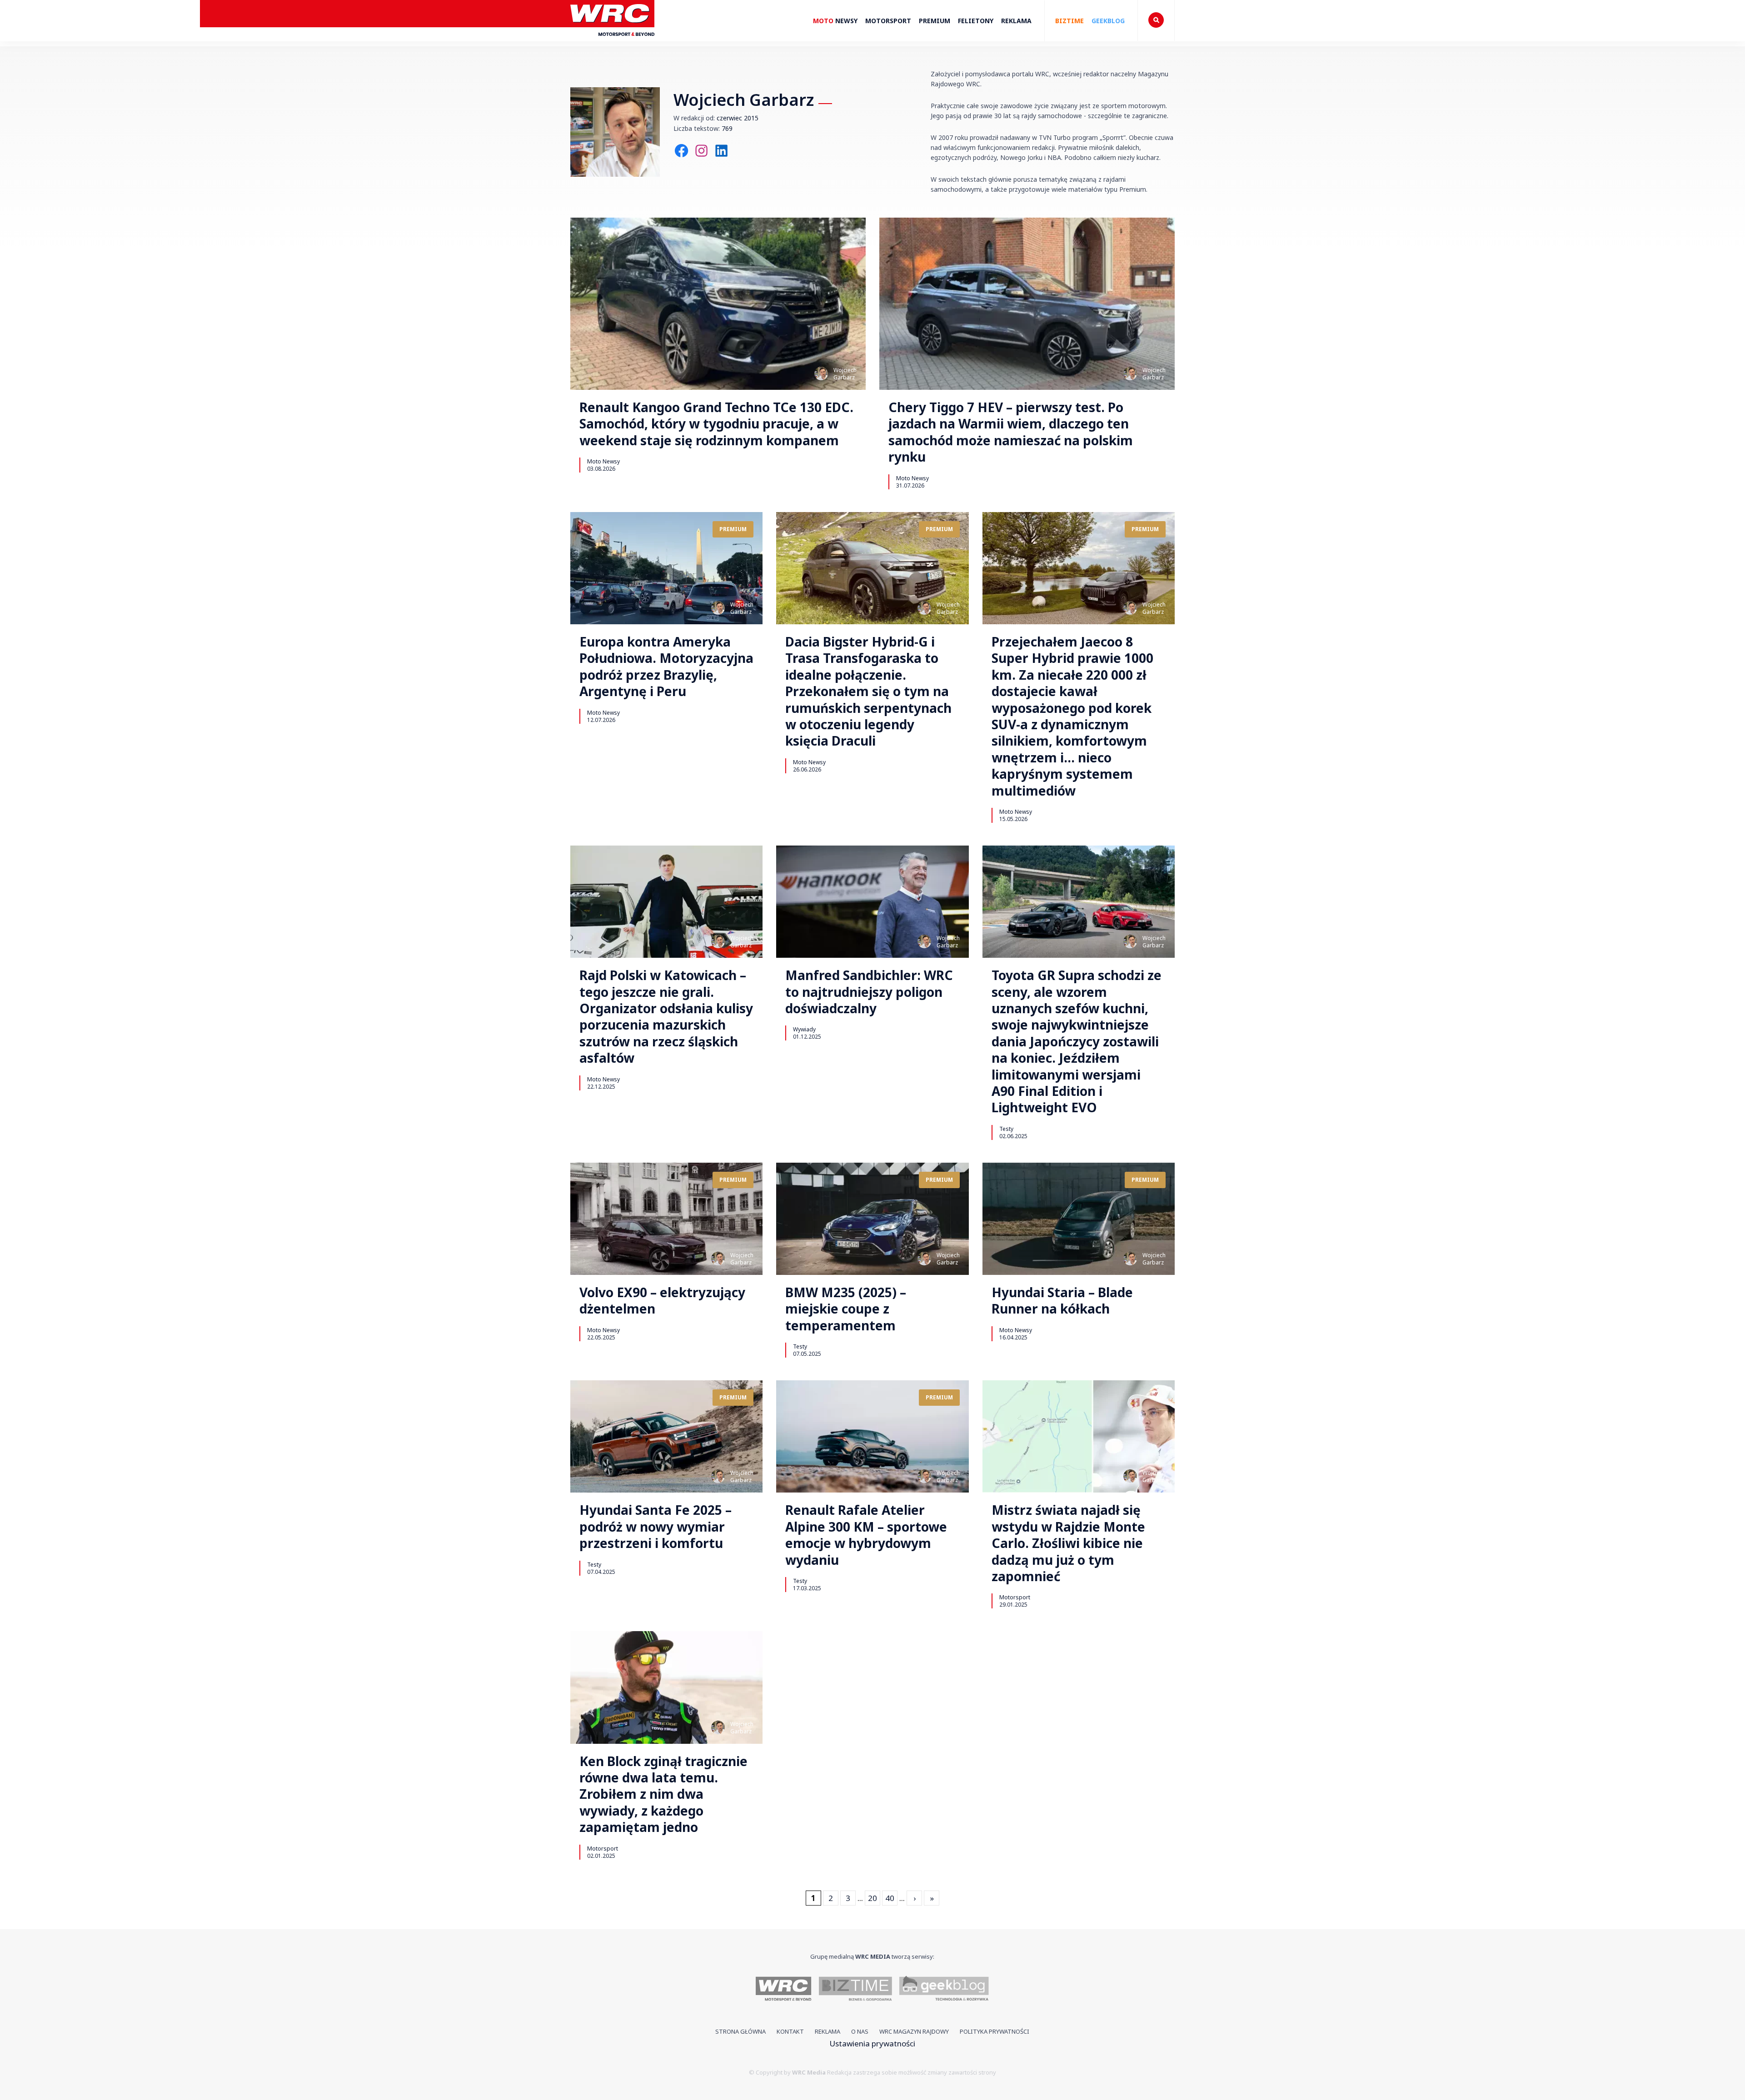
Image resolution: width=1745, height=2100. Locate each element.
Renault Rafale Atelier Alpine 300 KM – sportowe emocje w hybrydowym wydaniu (866, 1535)
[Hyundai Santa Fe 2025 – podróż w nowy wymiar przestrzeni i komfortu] (666, 1436)
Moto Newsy (603, 461)
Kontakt (790, 2031)
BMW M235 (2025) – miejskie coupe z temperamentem (846, 1309)
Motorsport (888, 21)
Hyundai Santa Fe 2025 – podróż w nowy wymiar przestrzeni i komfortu (656, 1526)
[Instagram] (701, 151)
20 (872, 1898)
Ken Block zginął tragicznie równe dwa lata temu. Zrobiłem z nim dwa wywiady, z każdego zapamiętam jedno (663, 1794)
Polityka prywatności (995, 2031)
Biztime (1069, 21)
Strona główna (740, 2031)
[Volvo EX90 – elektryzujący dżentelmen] (666, 1219)
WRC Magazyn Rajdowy (914, 2031)
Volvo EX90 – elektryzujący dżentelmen (662, 1301)
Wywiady (804, 1029)
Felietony (976, 21)
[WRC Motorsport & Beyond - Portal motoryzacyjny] (784, 1990)
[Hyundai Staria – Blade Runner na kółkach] (1079, 1219)
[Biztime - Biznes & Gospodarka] (855, 1990)
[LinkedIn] (721, 151)
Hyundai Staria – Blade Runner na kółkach (1062, 1301)
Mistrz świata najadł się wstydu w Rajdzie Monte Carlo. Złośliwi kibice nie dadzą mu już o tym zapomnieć (1068, 1543)
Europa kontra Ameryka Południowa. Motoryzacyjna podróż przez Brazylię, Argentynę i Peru (666, 667)
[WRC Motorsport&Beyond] (612, 40)
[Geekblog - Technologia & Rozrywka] (944, 1990)
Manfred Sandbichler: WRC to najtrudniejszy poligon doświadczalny (869, 992)
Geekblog (1108, 21)
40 (890, 1898)
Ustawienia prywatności (872, 2043)
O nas (860, 2031)
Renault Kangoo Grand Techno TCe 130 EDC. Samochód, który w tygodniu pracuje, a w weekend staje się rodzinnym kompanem (716, 424)
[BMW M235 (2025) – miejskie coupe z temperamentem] (872, 1219)
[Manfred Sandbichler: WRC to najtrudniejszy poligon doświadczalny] (872, 902)
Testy (1006, 1129)
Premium (935, 21)
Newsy (835, 21)
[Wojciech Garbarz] (821, 373)
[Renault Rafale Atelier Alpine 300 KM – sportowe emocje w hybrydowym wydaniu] (872, 1436)
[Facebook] (681, 151)
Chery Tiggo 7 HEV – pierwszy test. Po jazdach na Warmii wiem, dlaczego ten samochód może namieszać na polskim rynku (1011, 432)
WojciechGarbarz (845, 374)
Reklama (1016, 21)
